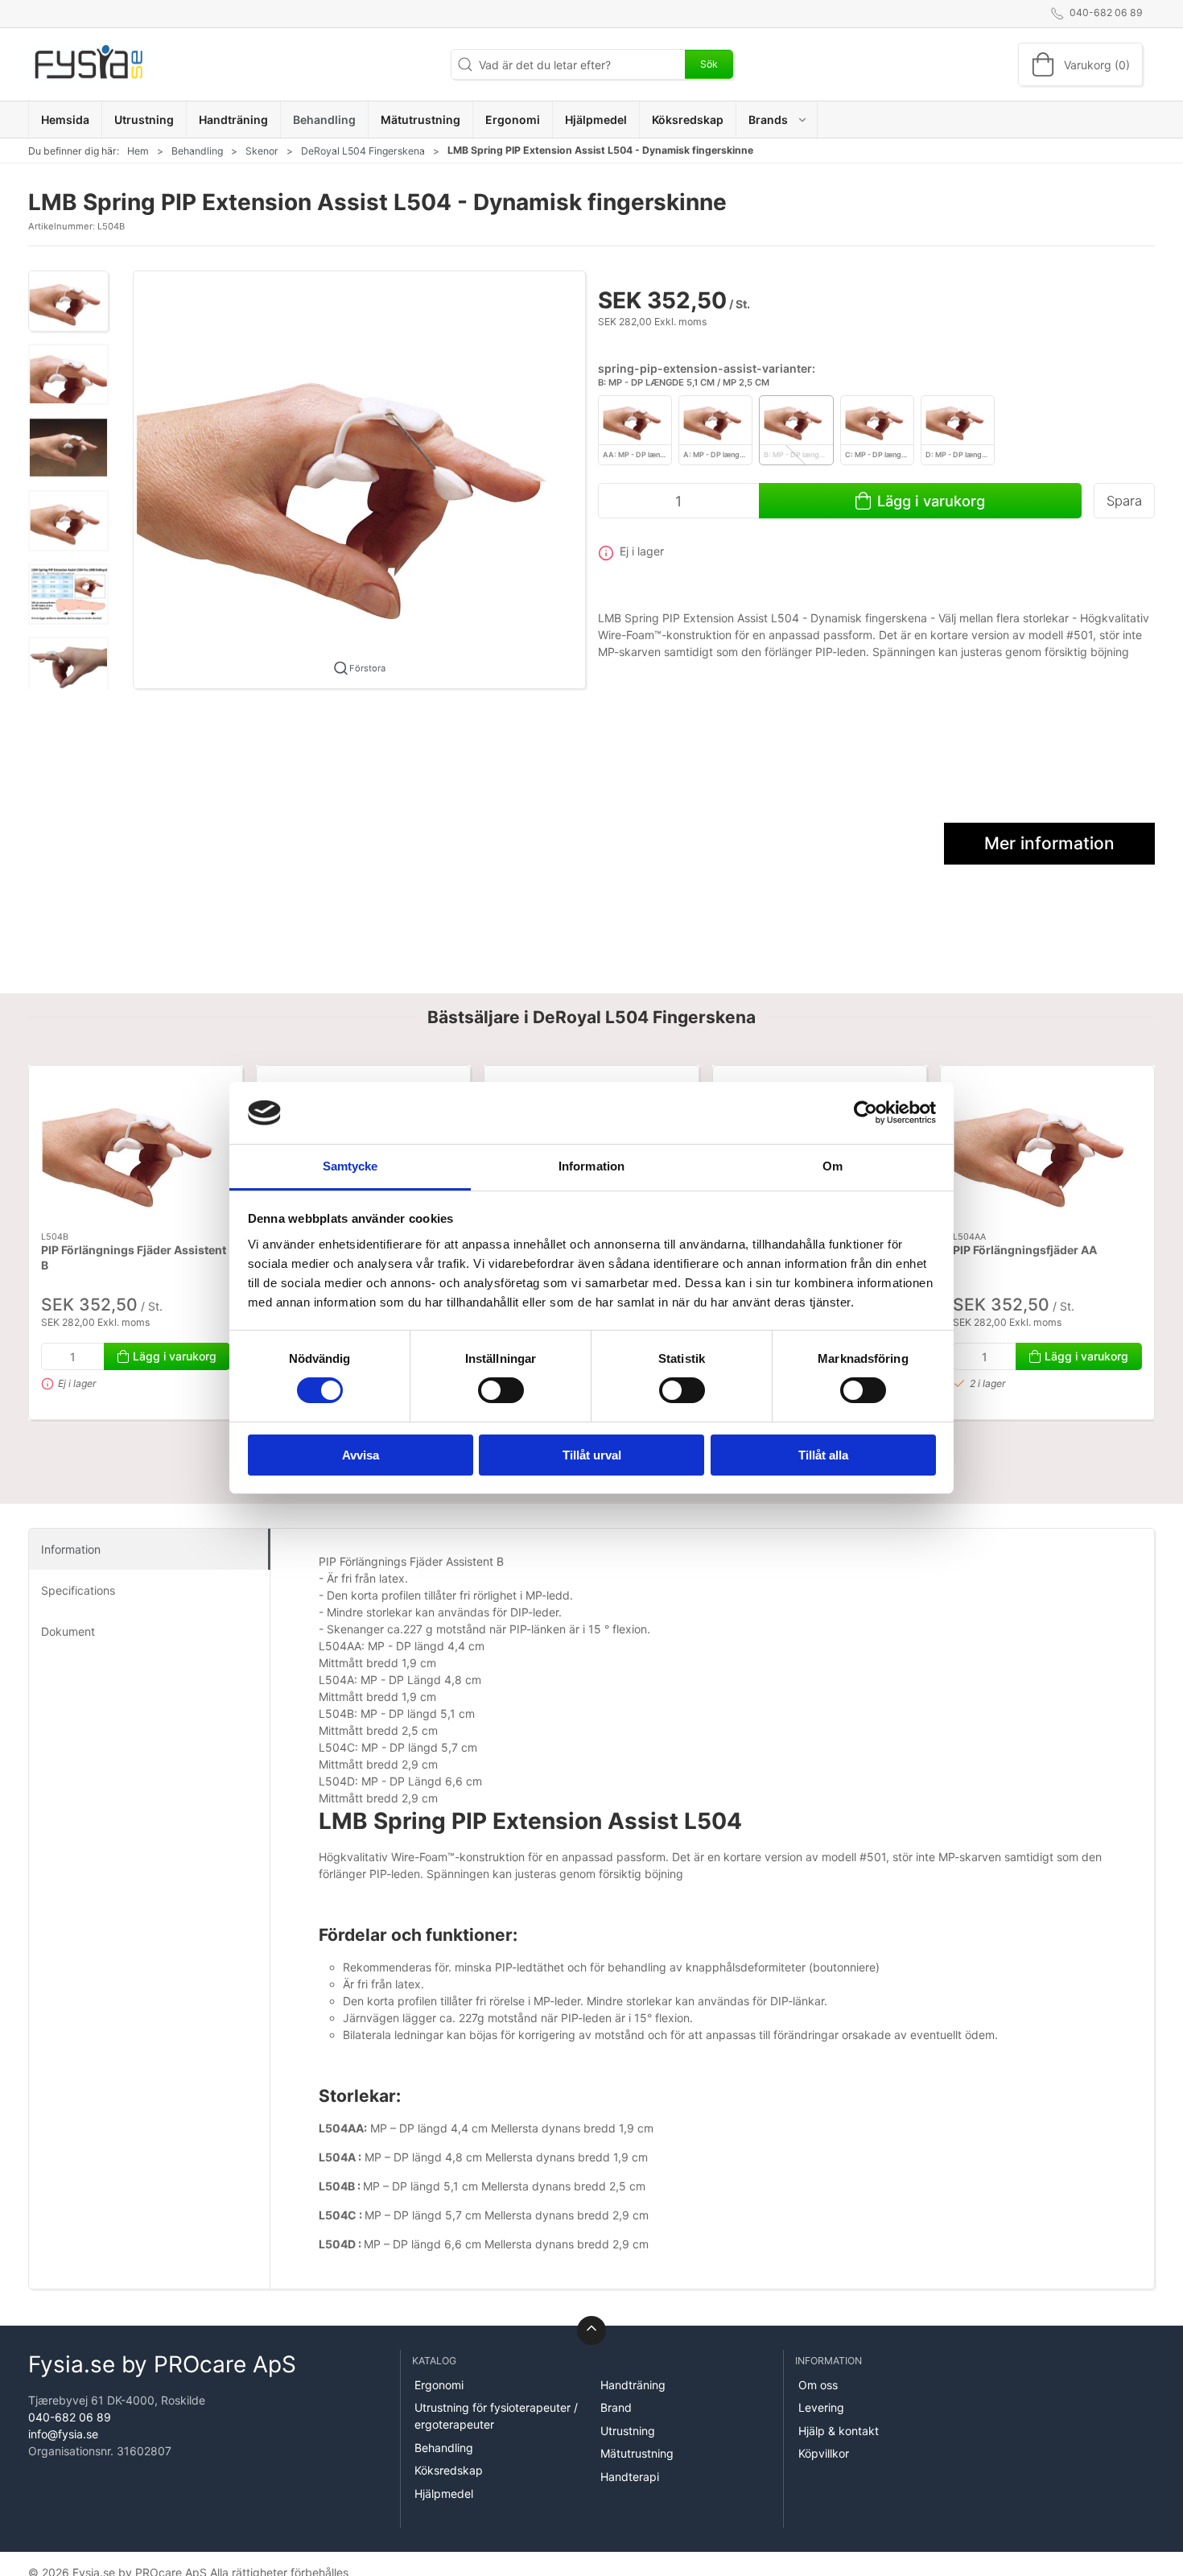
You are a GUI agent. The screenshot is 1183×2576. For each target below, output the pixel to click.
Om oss (818, 2385)
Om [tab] (833, 1166)
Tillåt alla (823, 1455)
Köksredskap (449, 2470)
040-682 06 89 (70, 2417)
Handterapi (630, 2477)
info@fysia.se (63, 2434)
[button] (777, 120)
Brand (616, 2407)
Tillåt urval (592, 1455)
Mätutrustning (637, 2453)
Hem (138, 151)
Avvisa (361, 1455)
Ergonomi (439, 2385)
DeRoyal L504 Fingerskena (363, 151)
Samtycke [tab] (350, 1166)
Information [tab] (591, 1166)
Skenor (262, 151)
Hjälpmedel (444, 2493)
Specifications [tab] (78, 1590)
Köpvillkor (824, 2453)
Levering (821, 2407)
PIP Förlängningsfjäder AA (1025, 1250)
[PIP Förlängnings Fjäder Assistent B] (136, 1149)
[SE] (89, 64)
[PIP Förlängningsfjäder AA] (1047, 1149)
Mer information (1049, 843)
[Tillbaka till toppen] (591, 2330)
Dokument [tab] (68, 1631)
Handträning (633, 2385)
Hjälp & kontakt (839, 2431)
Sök (709, 64)
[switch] (501, 1390)
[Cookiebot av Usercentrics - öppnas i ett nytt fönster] (866, 1113)
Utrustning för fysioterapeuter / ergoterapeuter (496, 2416)
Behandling (197, 151)
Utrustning (628, 2431)
